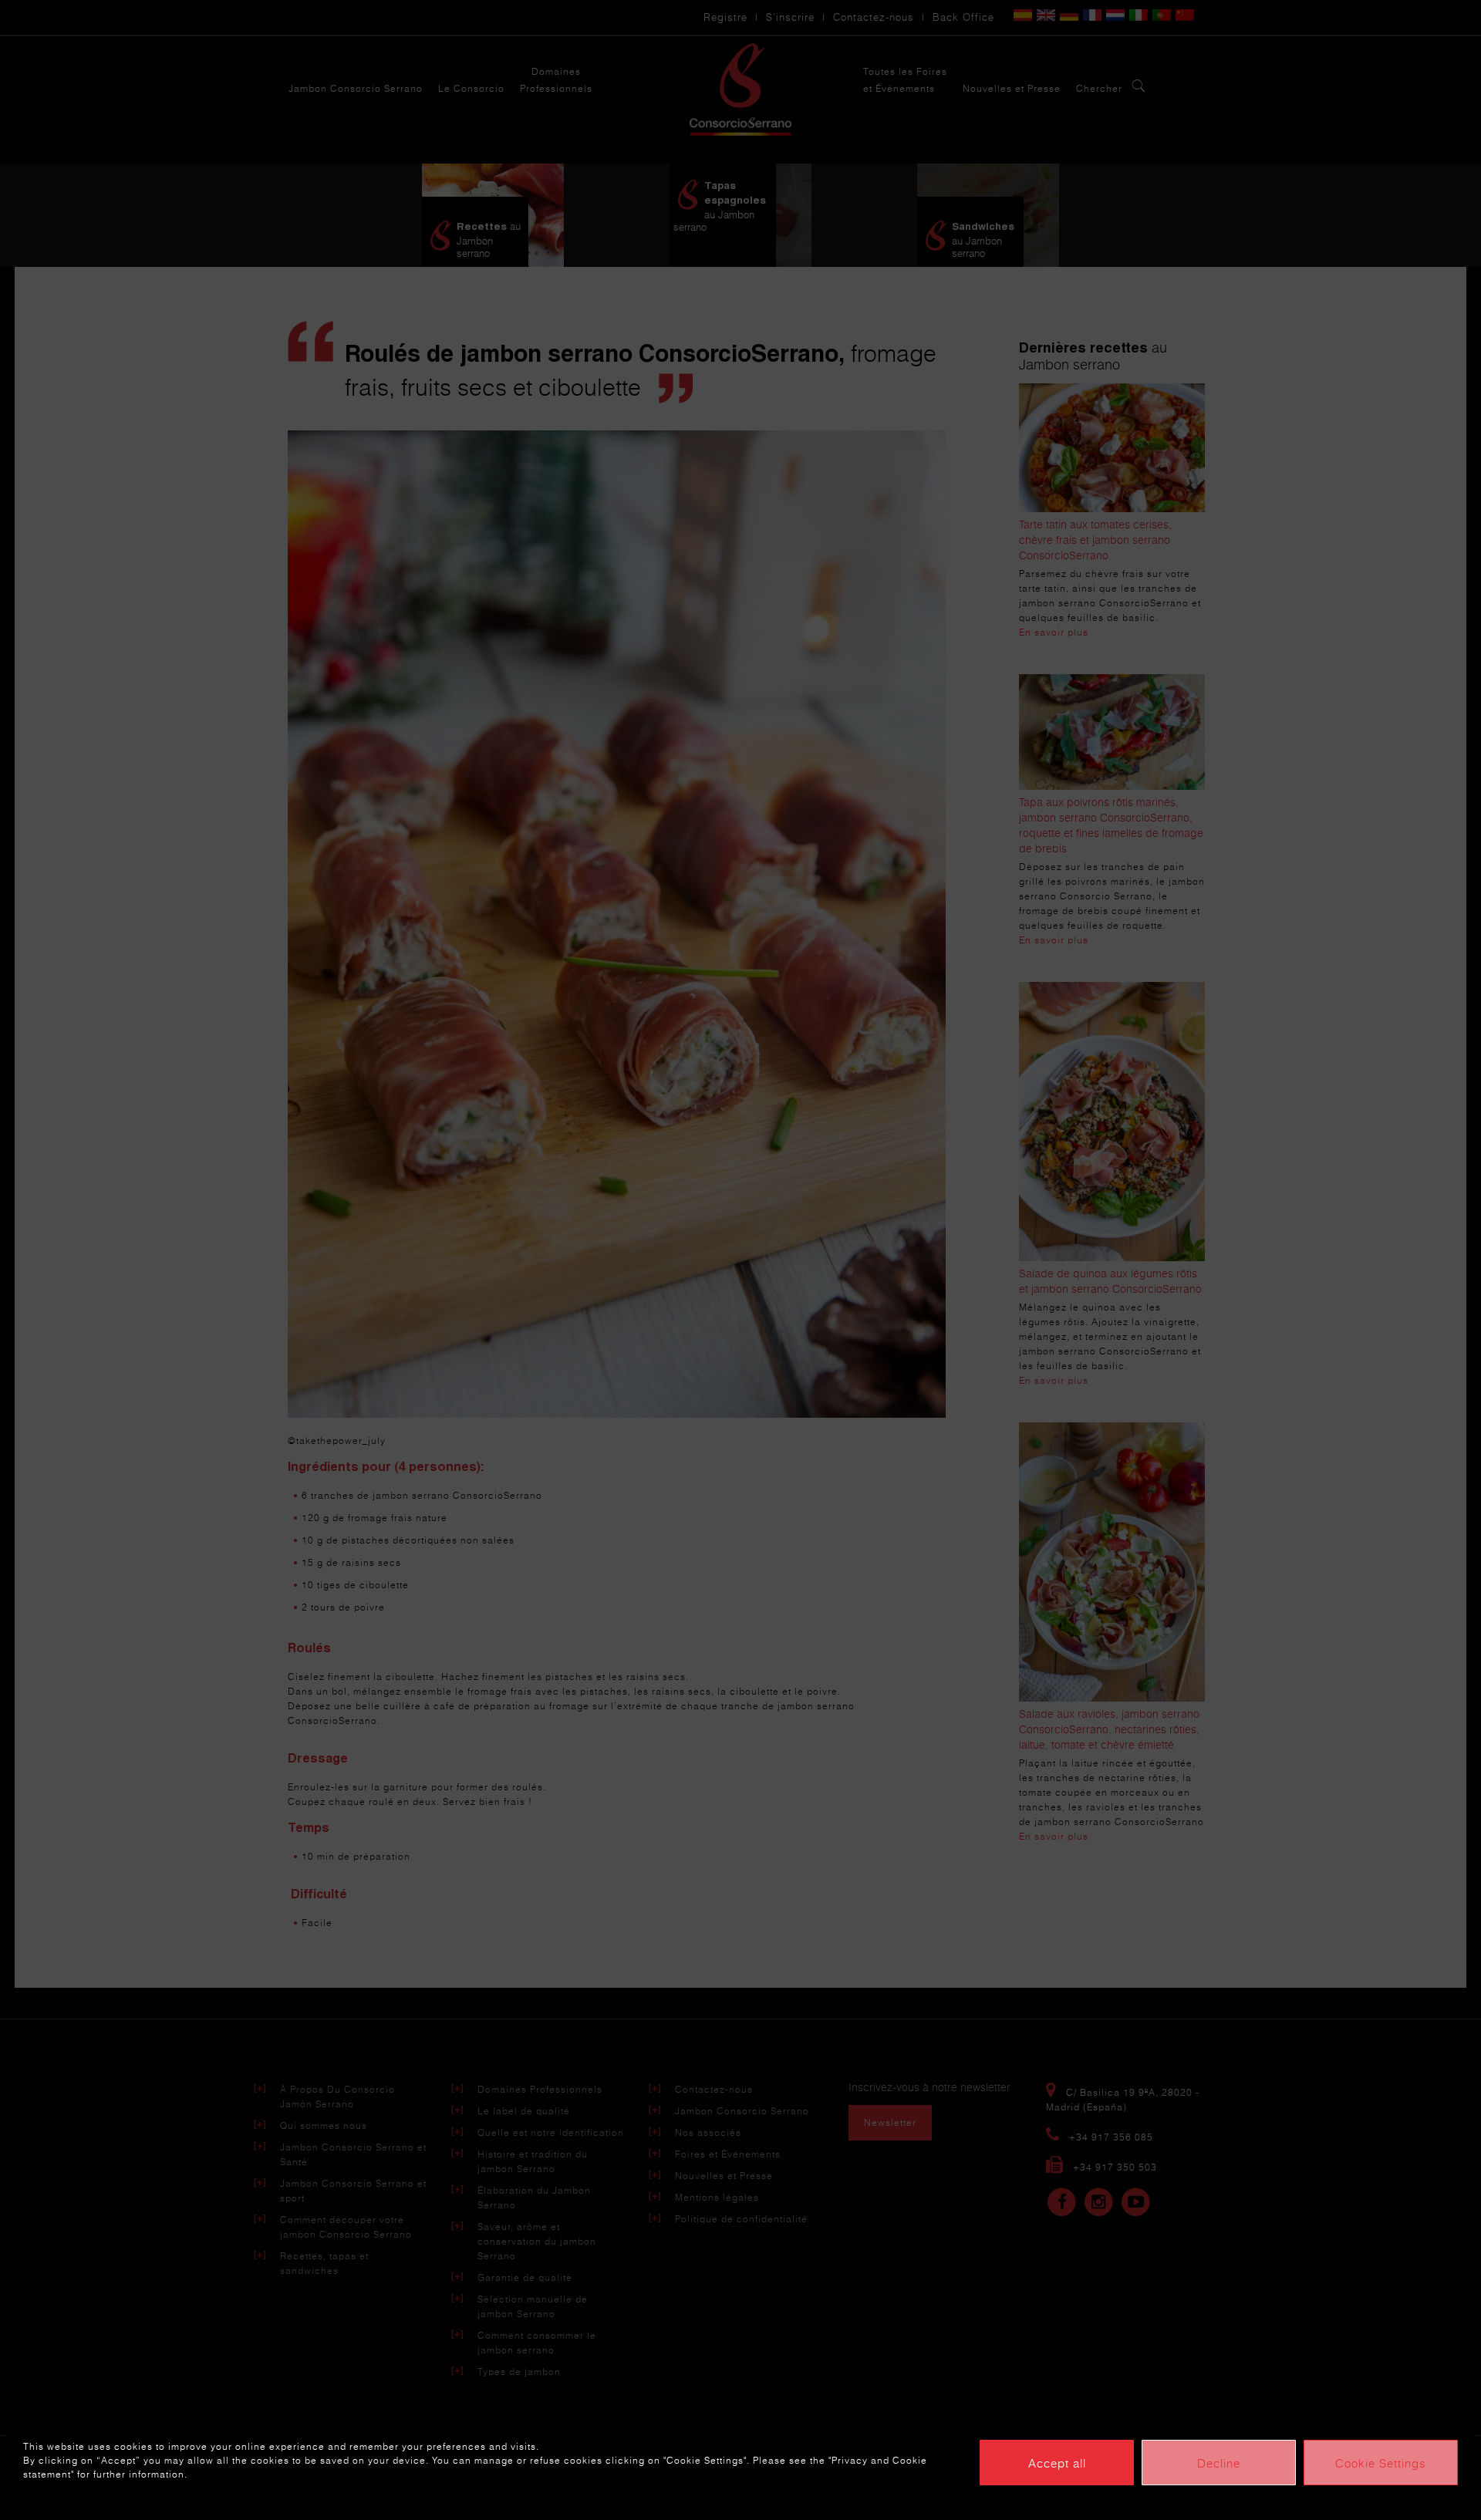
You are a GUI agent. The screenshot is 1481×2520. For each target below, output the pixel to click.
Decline (1219, 2463)
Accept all (1057, 2463)
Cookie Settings (1381, 2463)
